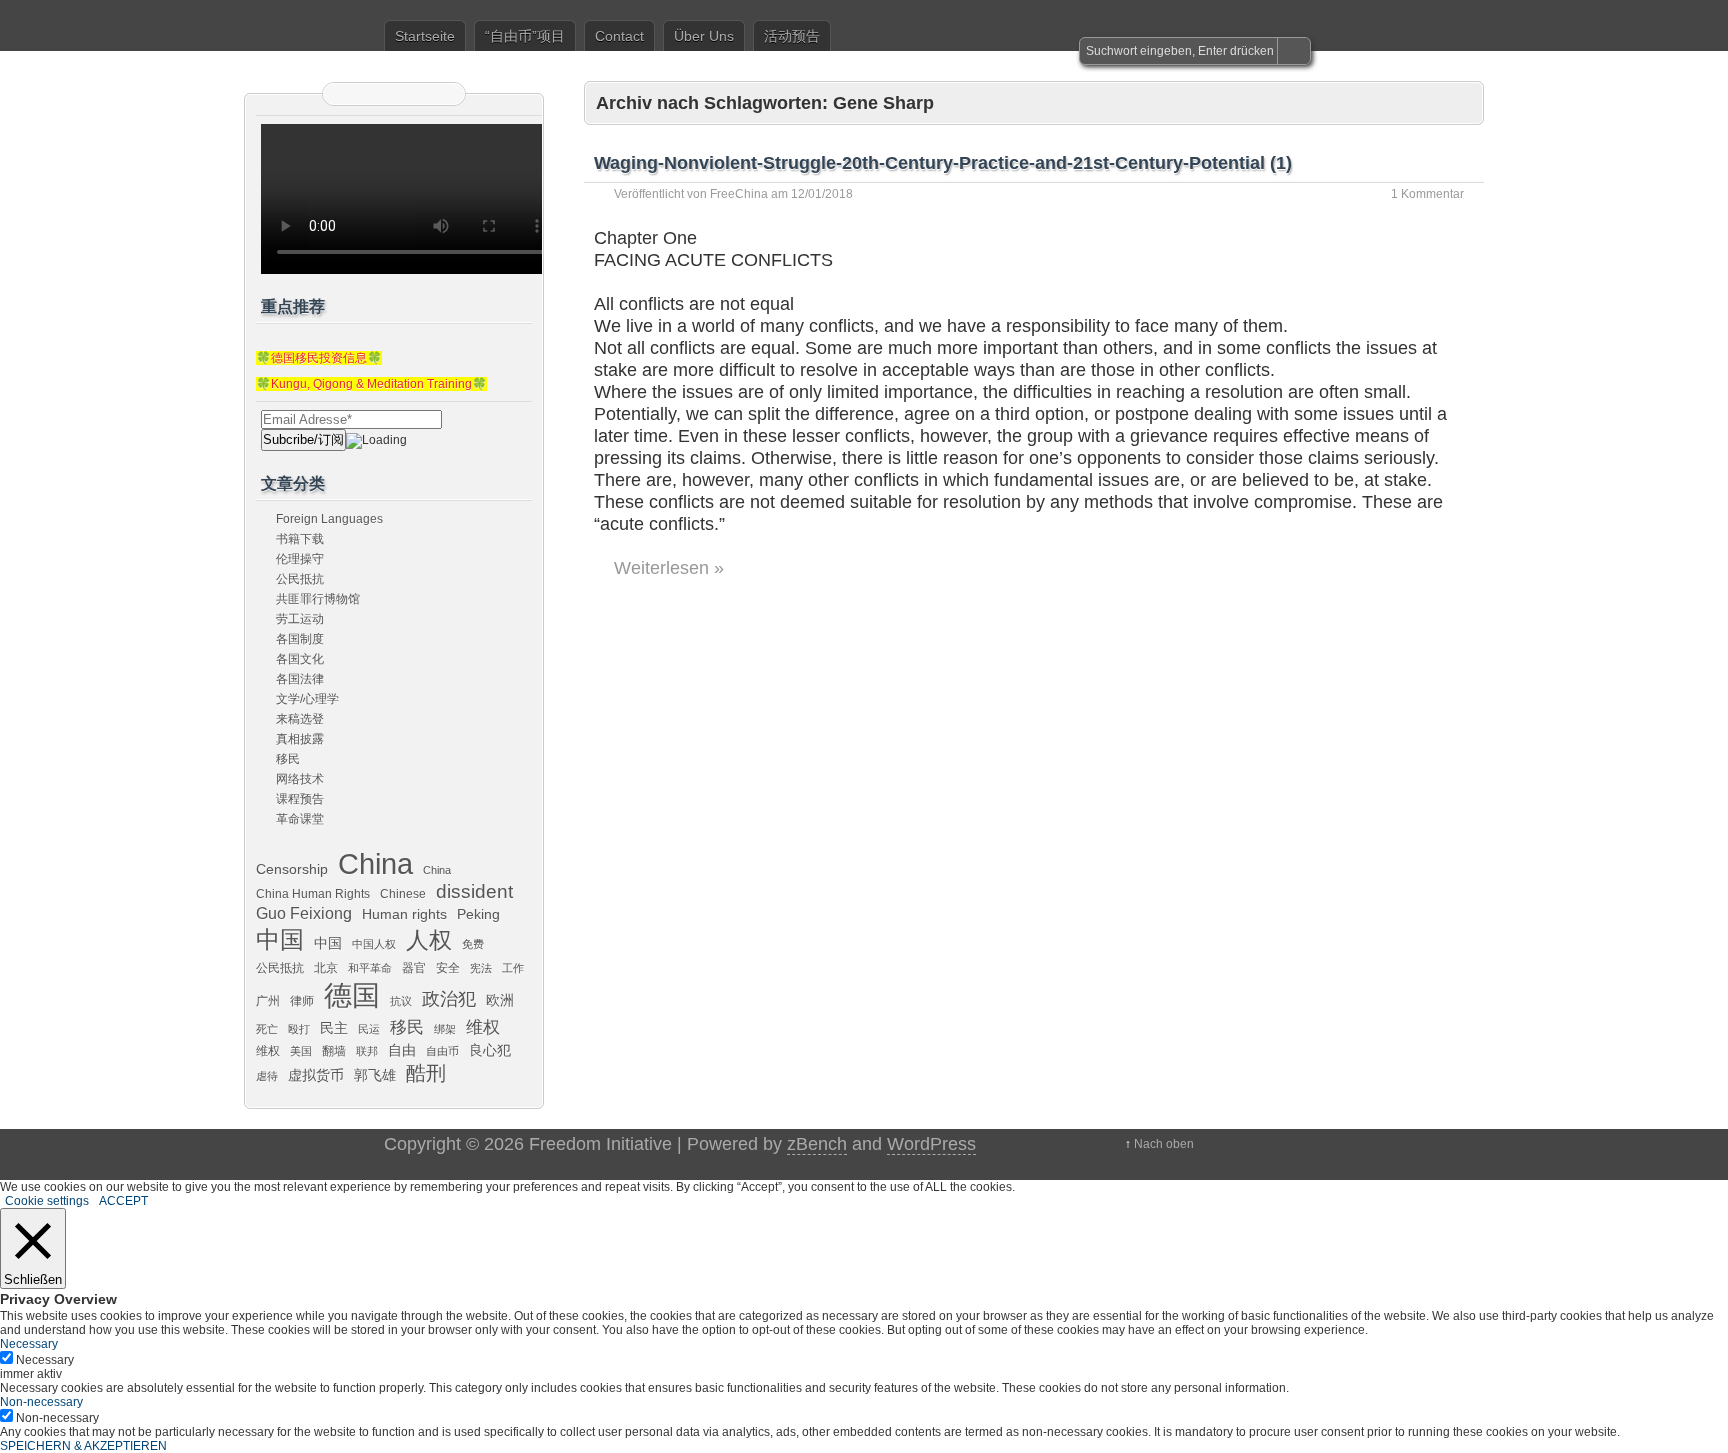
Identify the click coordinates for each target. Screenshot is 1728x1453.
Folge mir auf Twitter (369, 94)
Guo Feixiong (304, 913)
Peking (478, 914)
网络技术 (300, 779)
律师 (302, 1001)
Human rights (404, 914)
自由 (402, 1050)
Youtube (444, 94)
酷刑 (426, 1073)
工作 (513, 968)
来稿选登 (300, 719)
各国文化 (300, 659)
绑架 (445, 1029)
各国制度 (300, 639)
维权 (483, 1027)
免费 (473, 944)
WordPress (931, 1144)
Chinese (403, 894)
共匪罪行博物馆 (318, 599)
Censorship (292, 869)
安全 (448, 968)
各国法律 (300, 679)
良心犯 (490, 1050)
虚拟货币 (316, 1075)
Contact (619, 36)
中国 (280, 940)
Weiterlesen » (669, 568)
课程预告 (300, 799)
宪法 (481, 968)
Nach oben (1164, 1144)
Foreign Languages (329, 519)
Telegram (419, 94)
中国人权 (374, 944)
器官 (414, 968)
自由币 (442, 1051)
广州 (268, 1001)
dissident (474, 891)
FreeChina (739, 194)
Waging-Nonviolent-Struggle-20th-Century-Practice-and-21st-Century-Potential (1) (943, 163)
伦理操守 (300, 559)
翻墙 (334, 1051)
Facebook (394, 94)
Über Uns (704, 36)
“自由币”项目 (525, 36)
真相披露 (300, 739)
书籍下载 (300, 539)
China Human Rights (313, 894)
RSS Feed (344, 94)
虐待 (267, 1076)
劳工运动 (300, 619)
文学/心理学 (307, 699)
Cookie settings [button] (47, 1201)
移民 (288, 759)
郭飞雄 (375, 1075)
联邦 (367, 1051)
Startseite (425, 36)
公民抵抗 (300, 579)
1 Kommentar (1427, 194)
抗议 (401, 1001)
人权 (429, 940)
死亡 (267, 1029)
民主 (334, 1028)
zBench (817, 1144)
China (375, 863)
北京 (326, 968)
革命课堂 (300, 819)
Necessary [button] (29, 1344)
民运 (369, 1029)
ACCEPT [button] (123, 1201)
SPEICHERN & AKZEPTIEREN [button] (83, 1446)
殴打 (299, 1029)
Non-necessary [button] (41, 1402)
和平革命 (370, 968)
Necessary (45, 1360)
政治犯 (449, 998)
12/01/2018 (822, 194)
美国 (301, 1051)
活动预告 (792, 36)
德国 (352, 995)
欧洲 (500, 1000)
